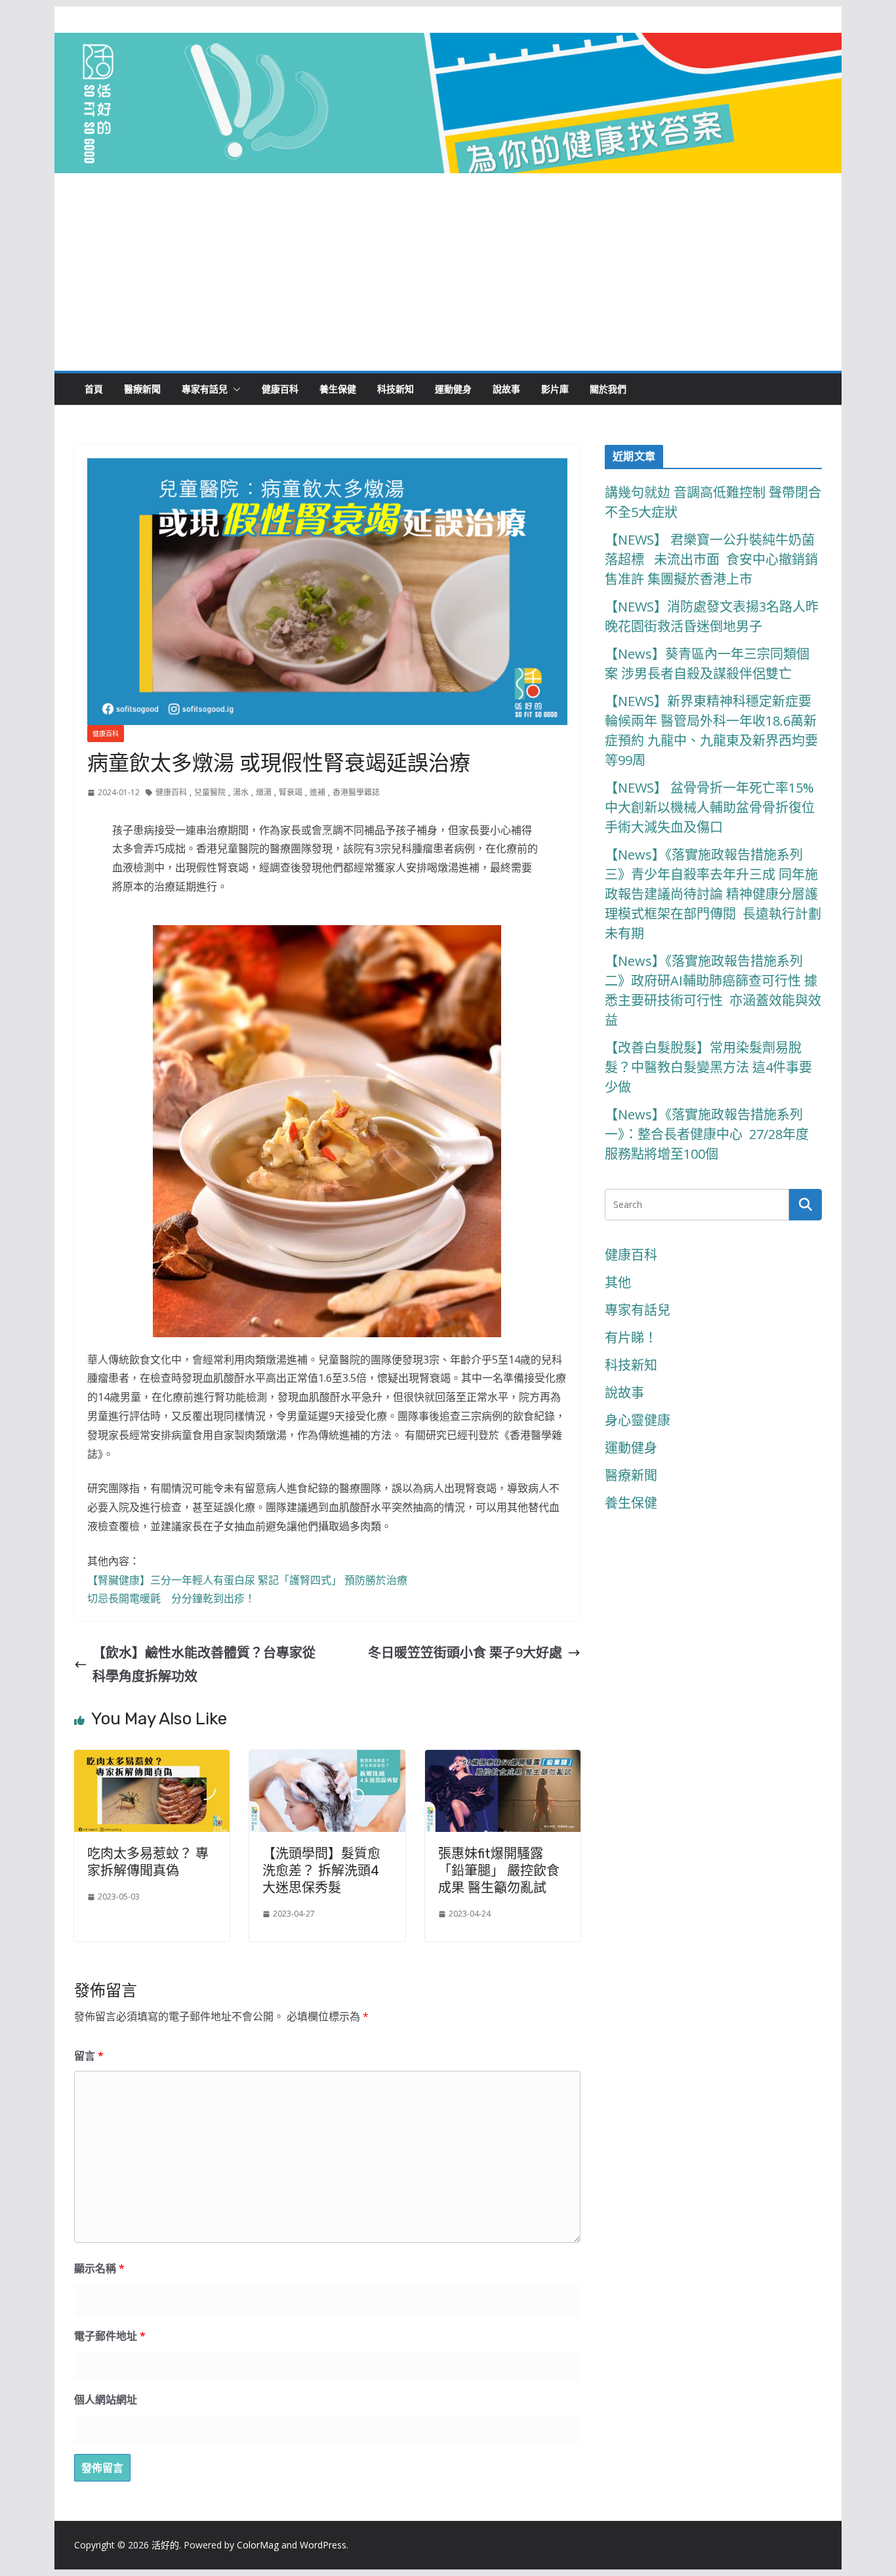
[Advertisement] (448, 272)
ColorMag (258, 2545)
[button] (234, 389)
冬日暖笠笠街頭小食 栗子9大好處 (465, 1652)
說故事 (506, 389)
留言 (89, 2056)
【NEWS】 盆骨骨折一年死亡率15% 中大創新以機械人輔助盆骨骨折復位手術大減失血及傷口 (711, 807)
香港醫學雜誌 (356, 792)
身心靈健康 (638, 1420)
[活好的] (448, 44)
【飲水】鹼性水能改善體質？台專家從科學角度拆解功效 (204, 1664)
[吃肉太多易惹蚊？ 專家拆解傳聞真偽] (152, 1761)
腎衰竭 (291, 792)
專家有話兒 (205, 389)
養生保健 (338, 389)
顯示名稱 (99, 2268)
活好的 (165, 2545)
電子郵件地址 (110, 2336)
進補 (317, 792)
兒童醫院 (210, 792)
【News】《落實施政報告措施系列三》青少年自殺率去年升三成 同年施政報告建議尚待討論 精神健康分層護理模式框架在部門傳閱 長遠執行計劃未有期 (713, 894)
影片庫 (555, 389)
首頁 (94, 389)
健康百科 (280, 389)
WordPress (323, 2545)
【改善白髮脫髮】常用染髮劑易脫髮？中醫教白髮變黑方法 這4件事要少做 (708, 1067)
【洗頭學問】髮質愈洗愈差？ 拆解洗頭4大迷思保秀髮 (321, 1871)
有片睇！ (631, 1338)
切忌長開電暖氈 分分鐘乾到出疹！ (171, 1598)
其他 (618, 1282)
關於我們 (608, 389)
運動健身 (453, 389)
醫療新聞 (142, 389)
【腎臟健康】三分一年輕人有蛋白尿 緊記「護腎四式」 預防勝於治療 (247, 1580)
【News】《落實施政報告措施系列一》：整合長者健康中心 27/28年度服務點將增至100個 (707, 1134)
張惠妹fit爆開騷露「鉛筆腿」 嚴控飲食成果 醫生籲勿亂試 (499, 1871)
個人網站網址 (106, 2399)
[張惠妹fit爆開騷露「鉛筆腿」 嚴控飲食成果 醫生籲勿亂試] (503, 1761)
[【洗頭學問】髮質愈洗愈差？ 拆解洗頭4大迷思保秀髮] (327, 1761)
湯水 (241, 792)
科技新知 (396, 389)
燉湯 (264, 792)
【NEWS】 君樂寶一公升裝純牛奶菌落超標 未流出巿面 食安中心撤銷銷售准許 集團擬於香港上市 (711, 559)
